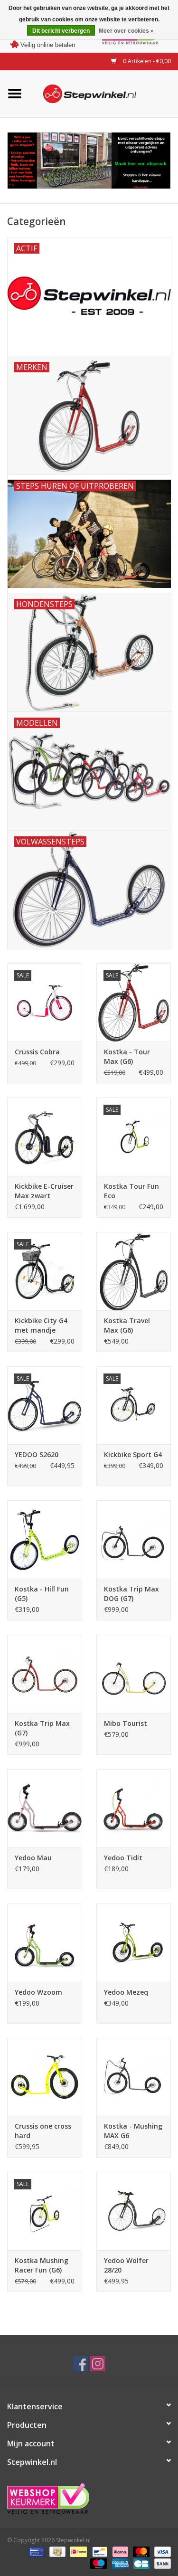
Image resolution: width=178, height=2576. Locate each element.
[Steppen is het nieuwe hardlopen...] (89, 161)
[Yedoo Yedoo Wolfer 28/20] (134, 2211)
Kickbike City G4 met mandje (41, 1325)
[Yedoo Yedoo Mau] (45, 1808)
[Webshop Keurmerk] (89, 2498)
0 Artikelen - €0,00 (146, 61)
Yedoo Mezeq (126, 1992)
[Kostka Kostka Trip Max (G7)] (45, 1674)
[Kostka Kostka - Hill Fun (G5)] (45, 1539)
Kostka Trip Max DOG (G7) (131, 1594)
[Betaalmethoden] (35, 2551)
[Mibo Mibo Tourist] (134, 1674)
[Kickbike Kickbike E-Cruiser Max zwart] (45, 1137)
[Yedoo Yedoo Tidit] (134, 1808)
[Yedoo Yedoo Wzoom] (45, 1943)
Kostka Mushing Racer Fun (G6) (42, 2265)
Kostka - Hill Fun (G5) (42, 1594)
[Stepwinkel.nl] (104, 93)
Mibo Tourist (126, 1723)
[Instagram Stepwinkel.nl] (98, 2364)
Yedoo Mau (33, 1858)
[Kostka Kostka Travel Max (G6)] (134, 1271)
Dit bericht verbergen (61, 31)
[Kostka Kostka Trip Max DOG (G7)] (134, 1539)
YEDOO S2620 (37, 1454)
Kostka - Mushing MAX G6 (133, 2131)
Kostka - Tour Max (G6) (127, 1056)
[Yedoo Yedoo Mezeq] (134, 1943)
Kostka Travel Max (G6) (127, 1325)
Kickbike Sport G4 (133, 1454)
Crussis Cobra (37, 1052)
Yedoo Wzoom (38, 1992)
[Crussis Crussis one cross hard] (45, 2077)
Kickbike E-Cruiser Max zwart (44, 1191)
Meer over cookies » (126, 31)
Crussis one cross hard (43, 2131)
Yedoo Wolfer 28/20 (126, 2265)
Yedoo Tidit (123, 1858)
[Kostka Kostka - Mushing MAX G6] (134, 2077)
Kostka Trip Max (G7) (42, 1728)
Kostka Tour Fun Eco (131, 1191)
